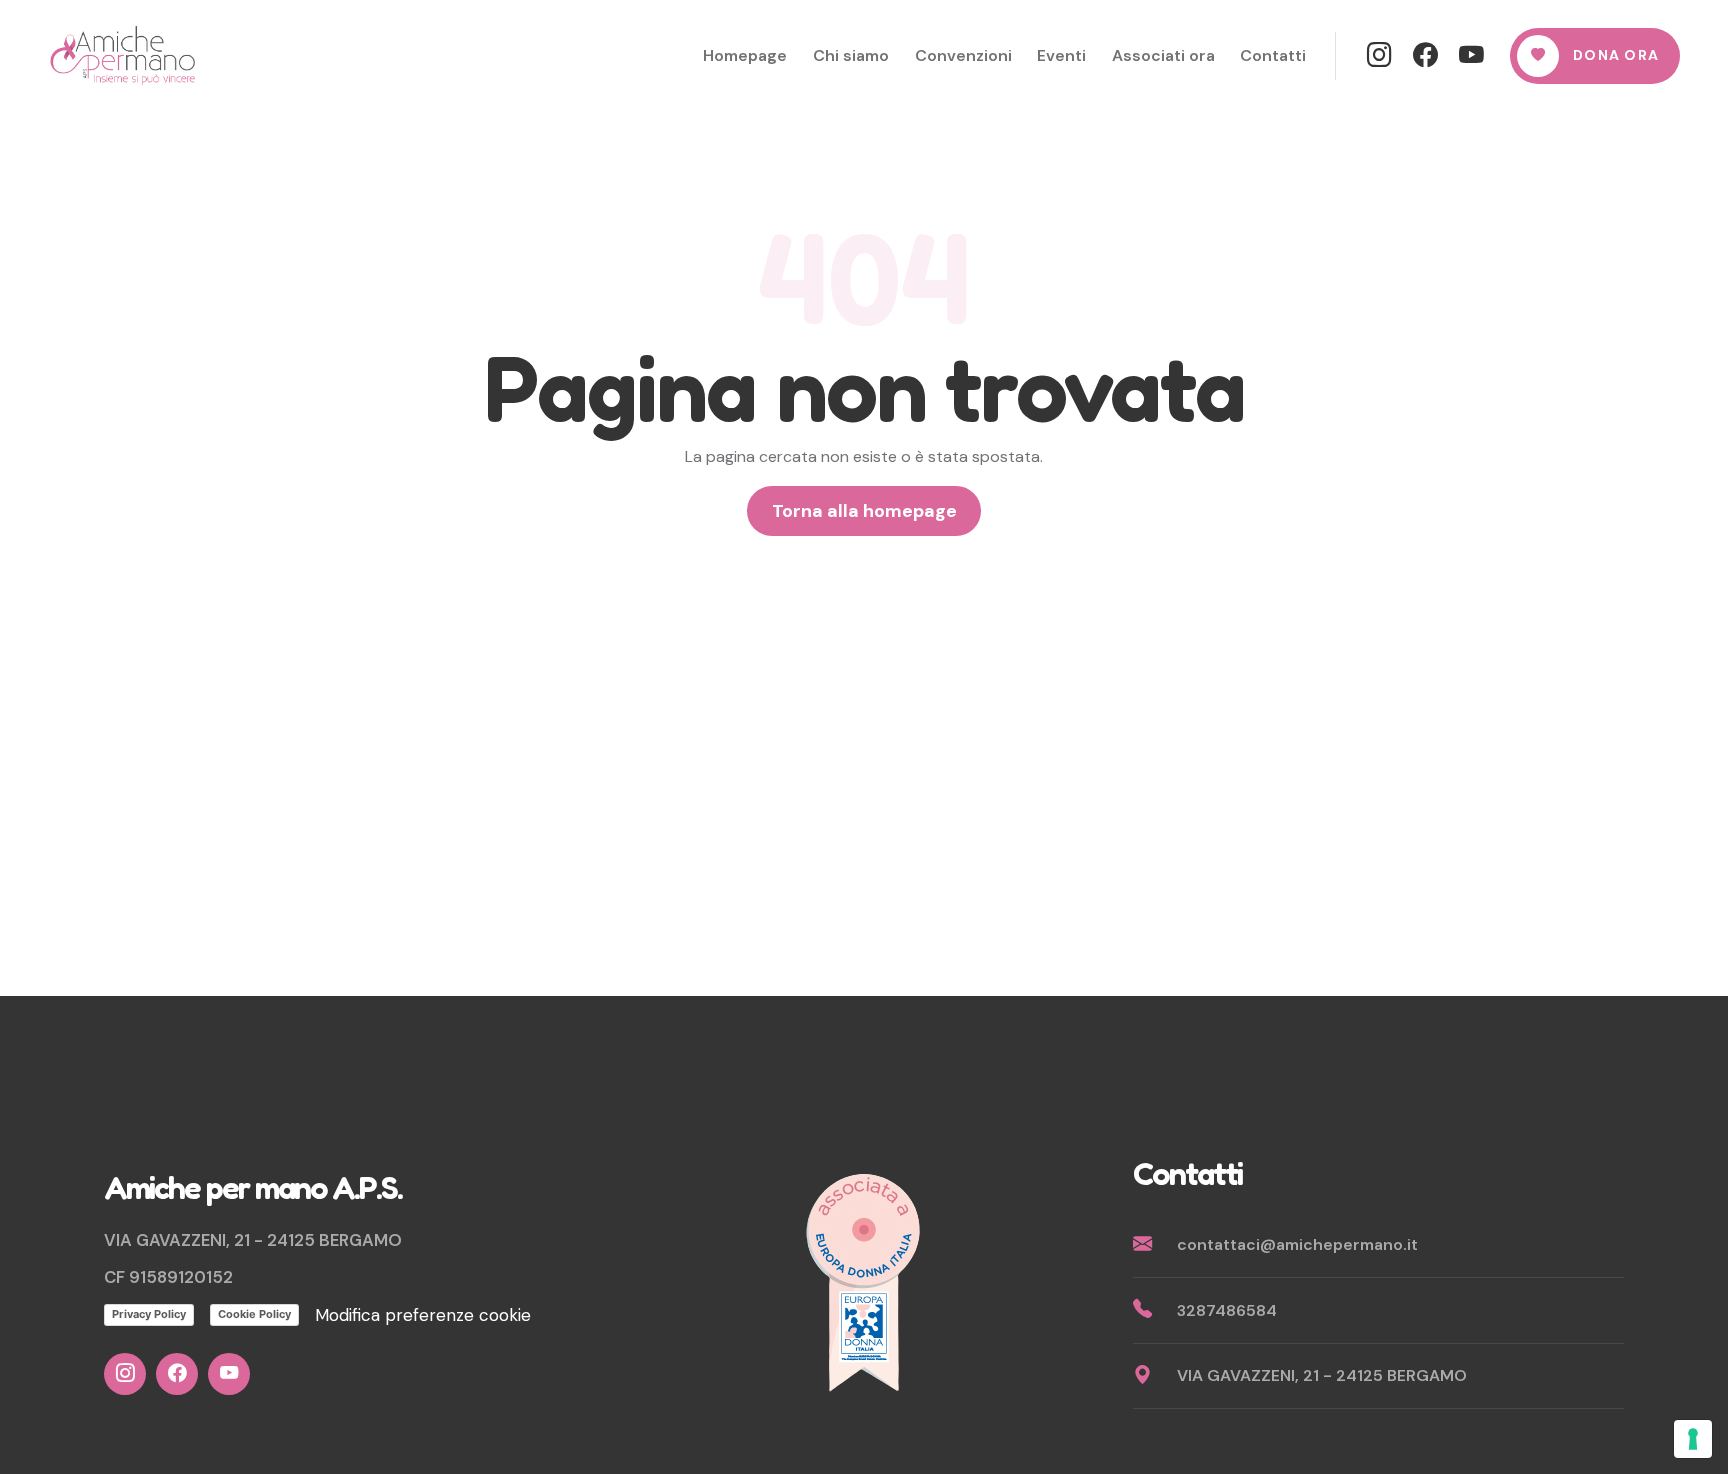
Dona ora (1616, 55)
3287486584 (1227, 1310)
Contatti (1273, 55)
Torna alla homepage (864, 511)
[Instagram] (1380, 56)
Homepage (745, 55)
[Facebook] (1426, 56)
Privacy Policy (149, 1314)
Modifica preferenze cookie (423, 1315)
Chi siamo (851, 55)
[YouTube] (1472, 56)
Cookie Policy (254, 1314)
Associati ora (1163, 55)
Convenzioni (963, 55)
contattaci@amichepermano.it (1297, 1244)
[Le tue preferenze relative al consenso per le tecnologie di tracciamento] (1693, 1439)
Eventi (1061, 55)
